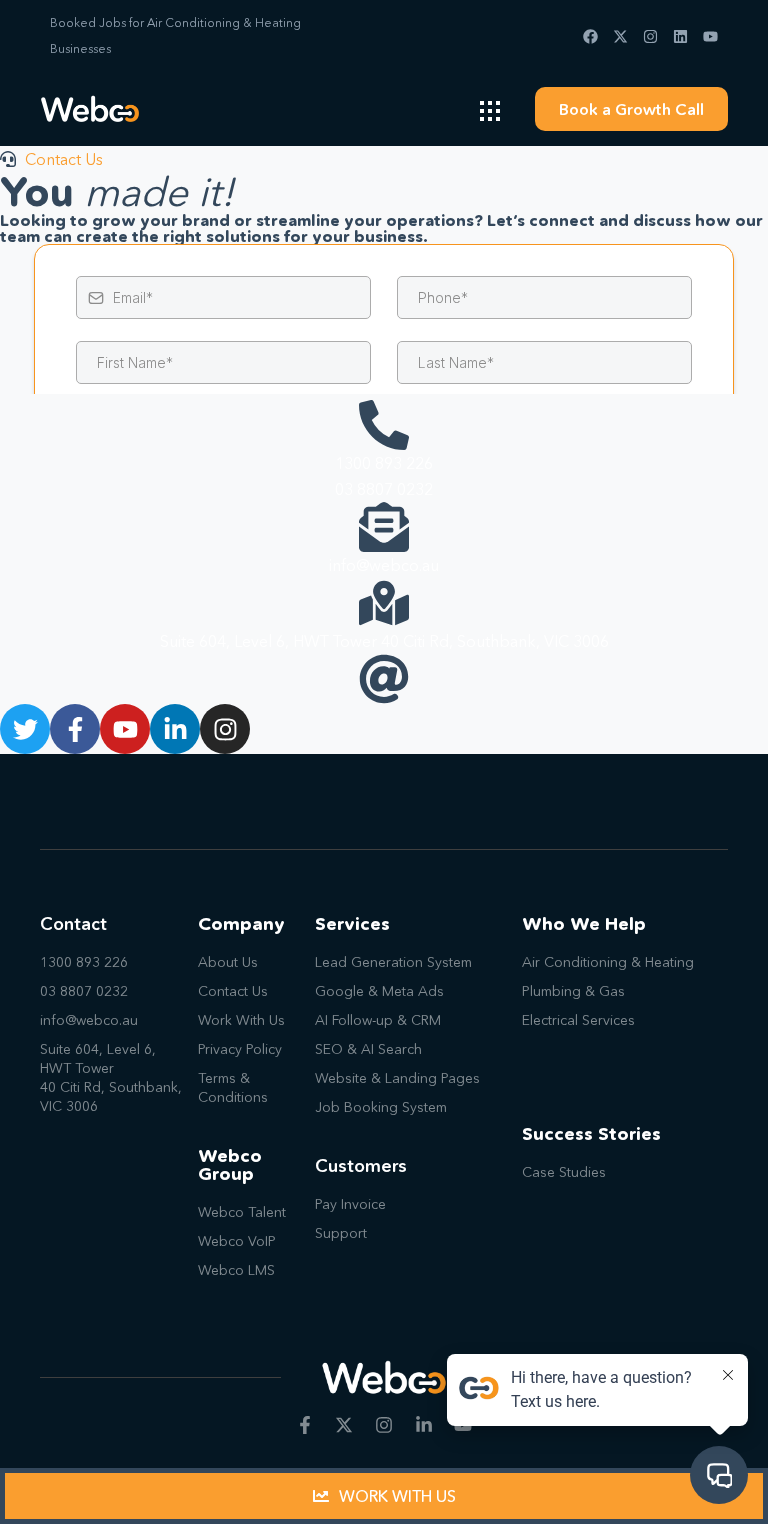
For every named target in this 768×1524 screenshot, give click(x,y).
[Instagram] (650, 36)
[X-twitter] (620, 36)
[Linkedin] (680, 36)
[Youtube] (710, 36)
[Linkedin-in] (175, 729)
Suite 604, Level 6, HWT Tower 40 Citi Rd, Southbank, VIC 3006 (384, 641)
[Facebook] (590, 36)
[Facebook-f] (75, 729)
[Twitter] (25, 729)
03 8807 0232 (384, 489)
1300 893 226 (384, 463)
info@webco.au (384, 565)
